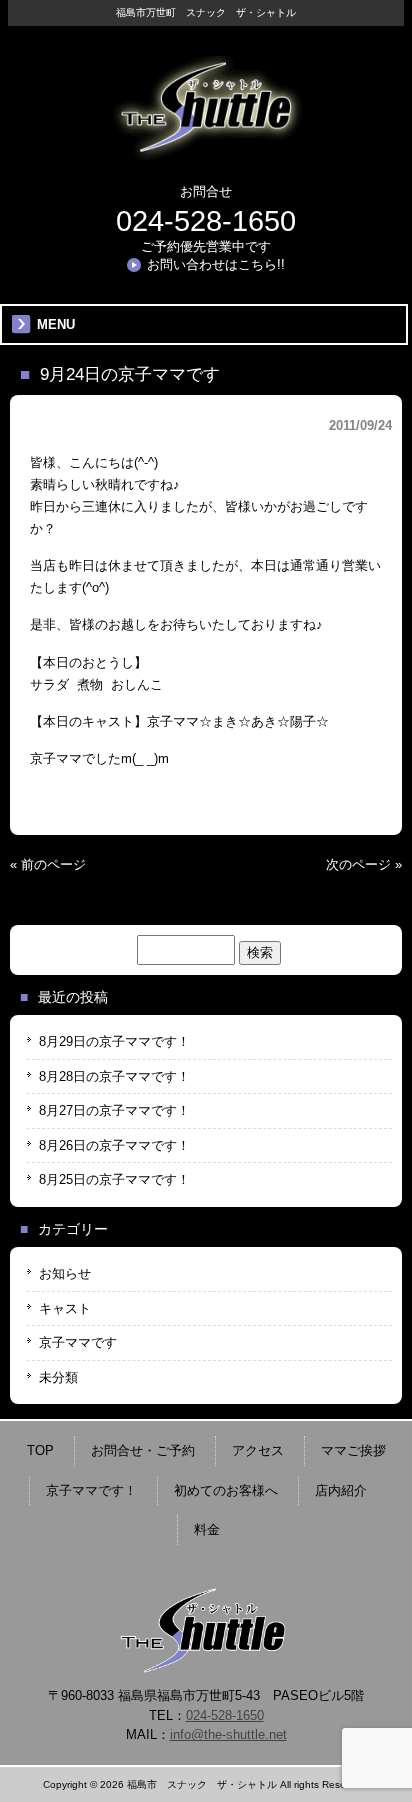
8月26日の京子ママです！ (114, 1145)
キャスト (65, 1308)
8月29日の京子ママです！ (114, 1041)
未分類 (58, 1377)
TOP (40, 1450)
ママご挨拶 (353, 1450)
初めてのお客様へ (226, 1490)
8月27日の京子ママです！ (114, 1110)
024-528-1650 (206, 221)
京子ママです (78, 1342)
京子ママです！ (91, 1490)
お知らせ (65, 1273)
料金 (207, 1529)
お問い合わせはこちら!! (216, 264)
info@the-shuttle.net (228, 1734)
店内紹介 (341, 1490)
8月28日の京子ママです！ (114, 1076)
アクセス (258, 1450)
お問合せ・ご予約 (143, 1450)
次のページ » (364, 864)
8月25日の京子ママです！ (114, 1179)
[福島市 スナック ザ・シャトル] (206, 152)
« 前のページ (48, 864)
